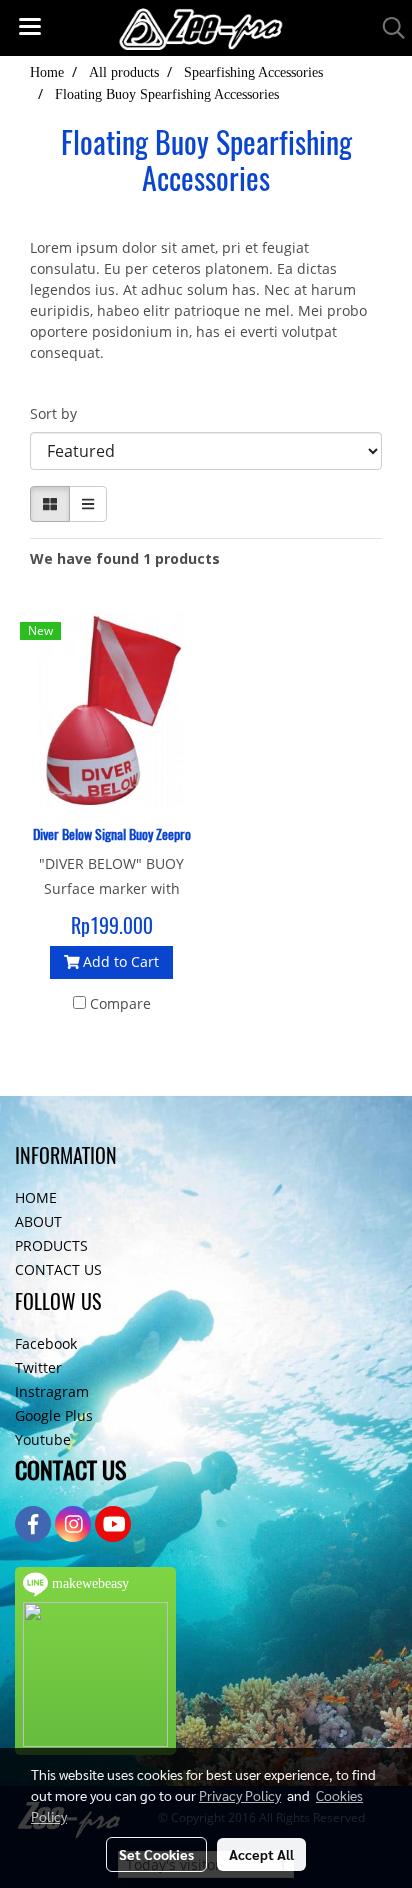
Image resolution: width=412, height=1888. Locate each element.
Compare (120, 1003)
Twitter (38, 1367)
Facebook (46, 1343)
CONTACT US (58, 1269)
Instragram (52, 1391)
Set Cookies (156, 1854)
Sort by (59, 413)
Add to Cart (119, 961)
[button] (387, 28)
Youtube (43, 1439)
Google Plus (54, 1415)
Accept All (261, 1854)
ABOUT (38, 1221)
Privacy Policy (240, 1795)
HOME (36, 1197)
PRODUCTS (51, 1245)
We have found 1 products (125, 558)
